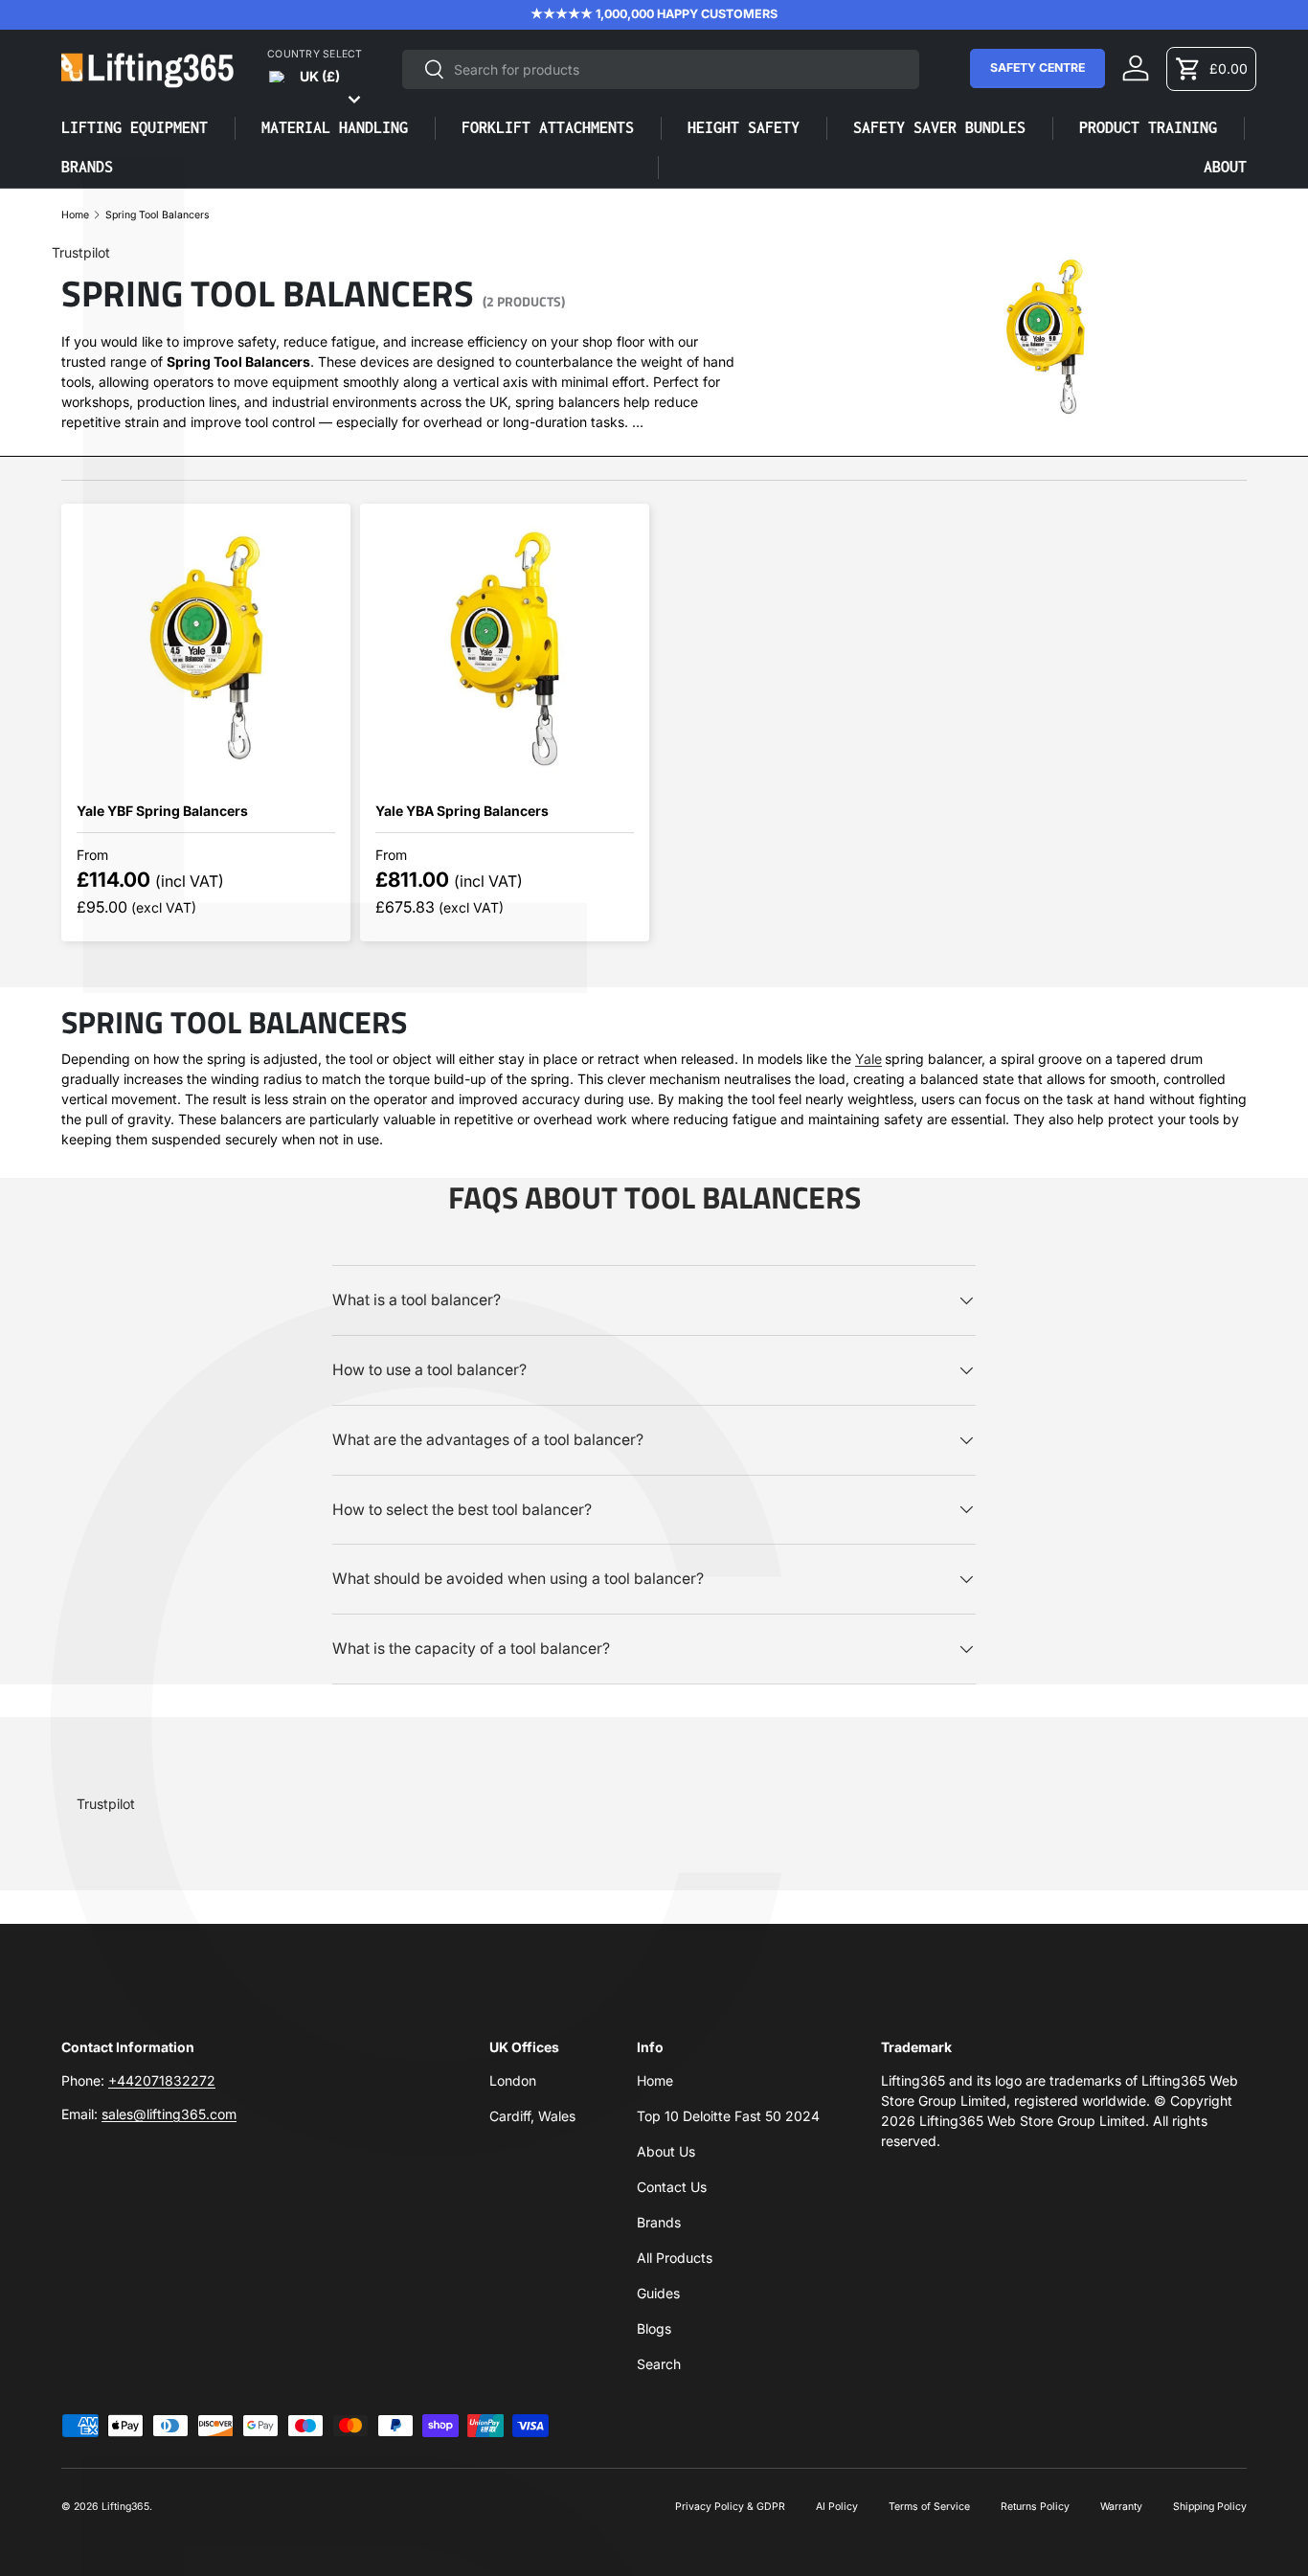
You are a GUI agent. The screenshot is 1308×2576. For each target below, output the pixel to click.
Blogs (654, 2328)
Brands (659, 2222)
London (513, 2080)
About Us (666, 2151)
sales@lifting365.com (169, 2114)
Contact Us (672, 2187)
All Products (675, 2258)
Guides (658, 2293)
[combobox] (661, 69)
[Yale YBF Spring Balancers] (206, 648)
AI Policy (837, 2507)
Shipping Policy (1210, 2507)
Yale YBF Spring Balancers (162, 811)
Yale (868, 1059)
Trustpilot (81, 252)
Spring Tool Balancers (158, 216)
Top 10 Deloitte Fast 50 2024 (728, 2116)
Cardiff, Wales (532, 2116)
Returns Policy (1035, 2507)
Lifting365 (125, 2507)
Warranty (1121, 2507)
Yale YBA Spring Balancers (462, 811)
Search (659, 2364)
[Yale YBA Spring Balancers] (505, 648)
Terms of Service (929, 2507)
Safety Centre (1037, 68)
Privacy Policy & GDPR (730, 2507)
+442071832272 (162, 2080)
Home (75, 216)
